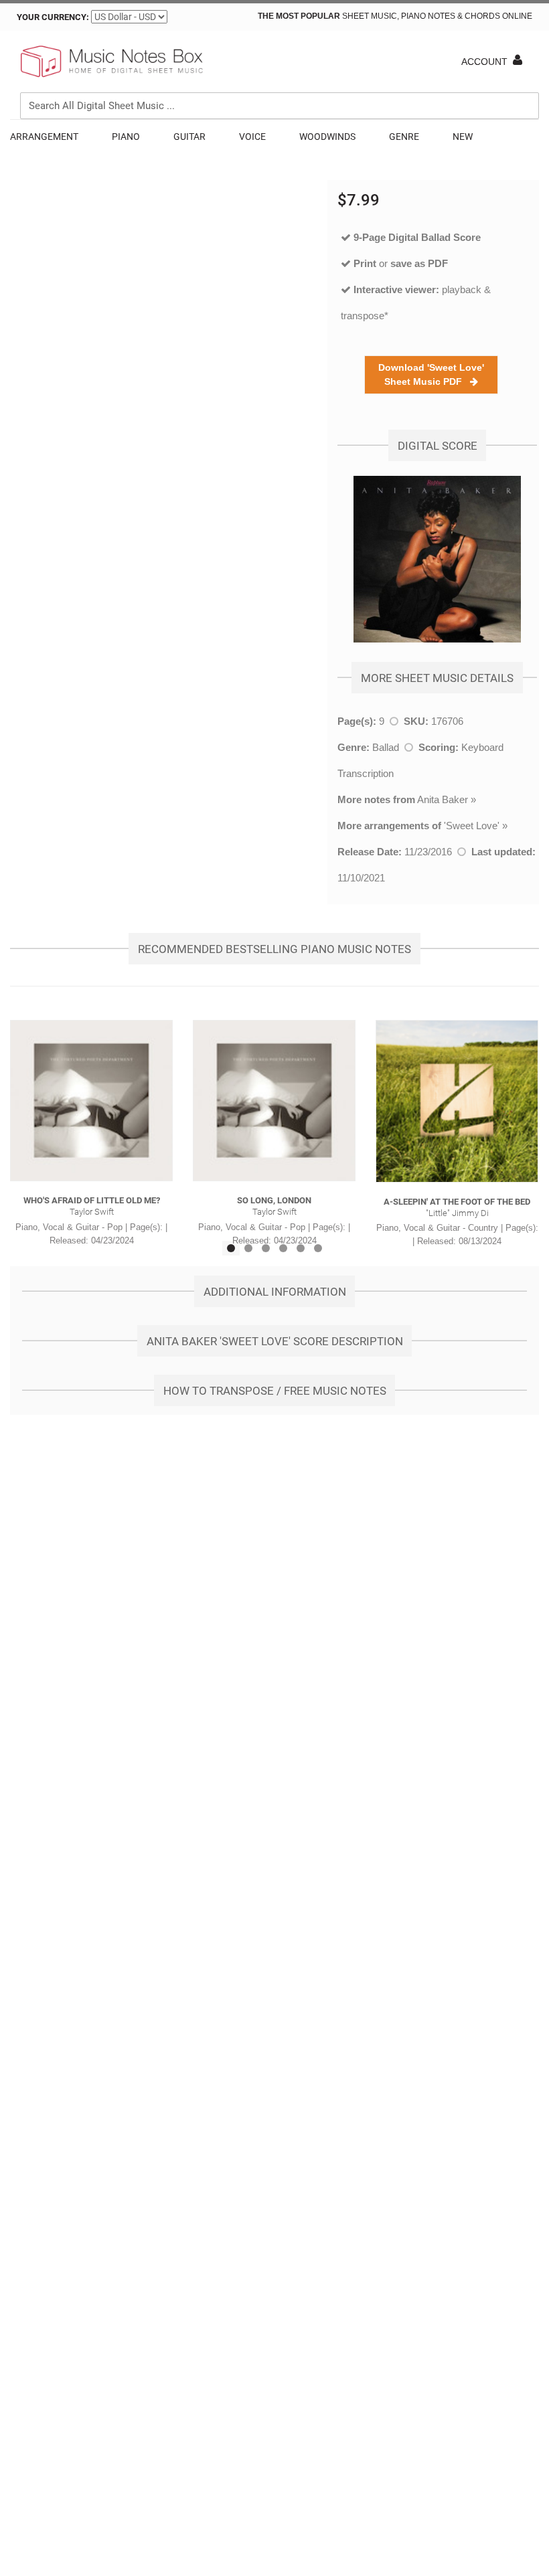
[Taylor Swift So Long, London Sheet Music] (274, 1101)
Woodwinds (327, 137)
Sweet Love (472, 826)
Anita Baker (443, 799)
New (463, 137)
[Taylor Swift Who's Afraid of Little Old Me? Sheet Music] (91, 1101)
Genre (404, 137)
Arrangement (44, 137)
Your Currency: (53, 17)
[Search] (526, 44)
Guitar (189, 137)
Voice (252, 137)
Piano (126, 137)
